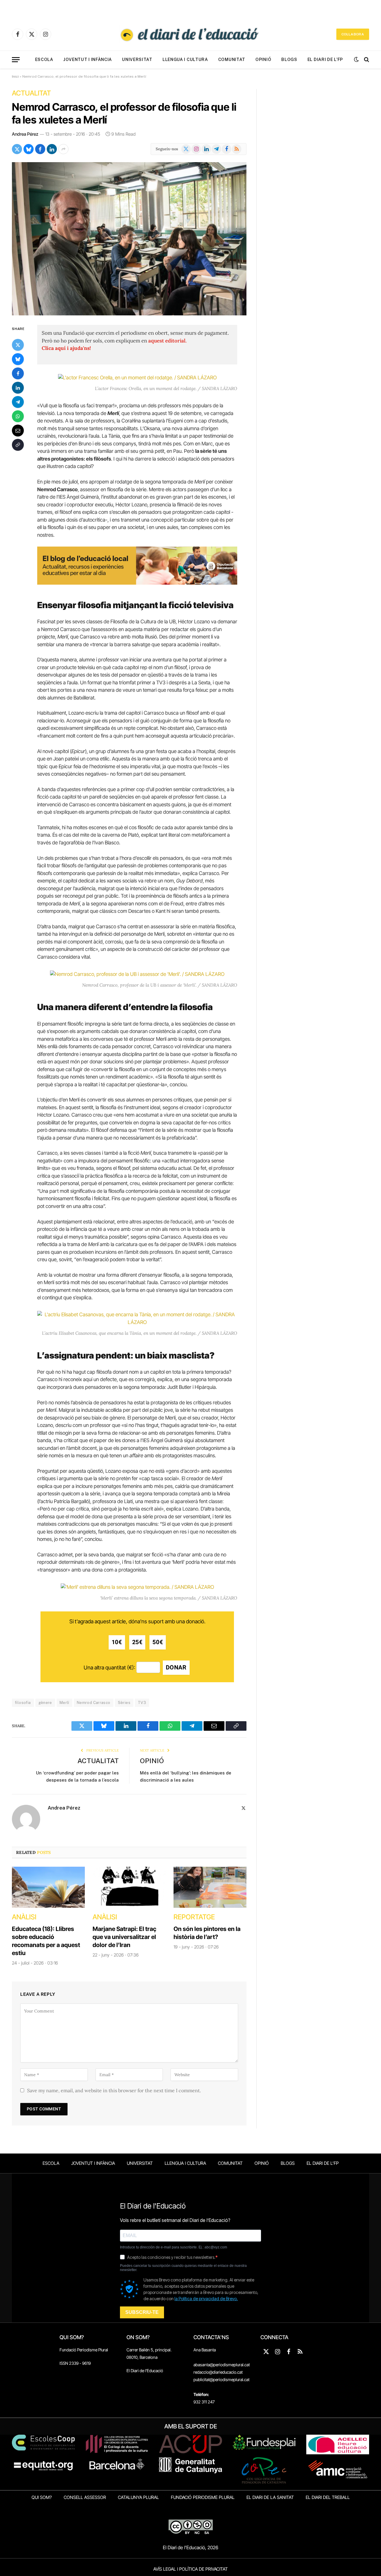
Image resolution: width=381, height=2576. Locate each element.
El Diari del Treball (328, 2497)
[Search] (366, 60)
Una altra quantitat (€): (109, 1667)
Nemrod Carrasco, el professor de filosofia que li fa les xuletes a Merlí (124, 113)
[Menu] (16, 60)
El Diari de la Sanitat (270, 2497)
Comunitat (232, 60)
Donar (176, 1667)
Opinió (263, 60)
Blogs (289, 60)
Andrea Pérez (25, 134)
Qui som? (42, 2497)
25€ (137, 1642)
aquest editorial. (167, 341)
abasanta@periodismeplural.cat (222, 2365)
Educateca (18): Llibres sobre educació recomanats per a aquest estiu (46, 1941)
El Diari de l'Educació (145, 2371)
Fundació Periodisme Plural (84, 2350)
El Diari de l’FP (325, 60)
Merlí (64, 1703)
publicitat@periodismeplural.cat (221, 2379)
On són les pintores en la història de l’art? (207, 1933)
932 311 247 (204, 2402)
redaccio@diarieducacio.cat (218, 2372)
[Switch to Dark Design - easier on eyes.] (356, 60)
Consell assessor (85, 2497)
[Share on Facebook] (40, 149)
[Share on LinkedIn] (52, 149)
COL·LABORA (353, 34)
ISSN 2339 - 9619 (75, 2363)
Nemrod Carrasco (94, 1703)
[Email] (18, 431)
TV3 (142, 1703)
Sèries (124, 1703)
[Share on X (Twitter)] (17, 149)
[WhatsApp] (18, 416)
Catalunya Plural (138, 2497)
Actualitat (31, 93)
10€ (117, 1642)
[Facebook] (18, 373)
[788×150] (137, 583)
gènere (45, 1703)
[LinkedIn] (18, 388)
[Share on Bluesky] (29, 149)
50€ (158, 1642)
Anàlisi (24, 1917)
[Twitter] (18, 345)
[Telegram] (18, 402)
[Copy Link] (18, 445)
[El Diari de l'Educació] (190, 34)
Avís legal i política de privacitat (190, 2569)
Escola (44, 60)
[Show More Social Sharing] (63, 149)
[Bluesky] (18, 359)
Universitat (137, 60)
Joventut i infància (88, 60)
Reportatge (194, 1917)
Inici (15, 76)
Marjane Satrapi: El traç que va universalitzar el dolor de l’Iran (124, 1937)
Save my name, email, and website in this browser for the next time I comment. (114, 2090)
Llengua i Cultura (185, 60)
